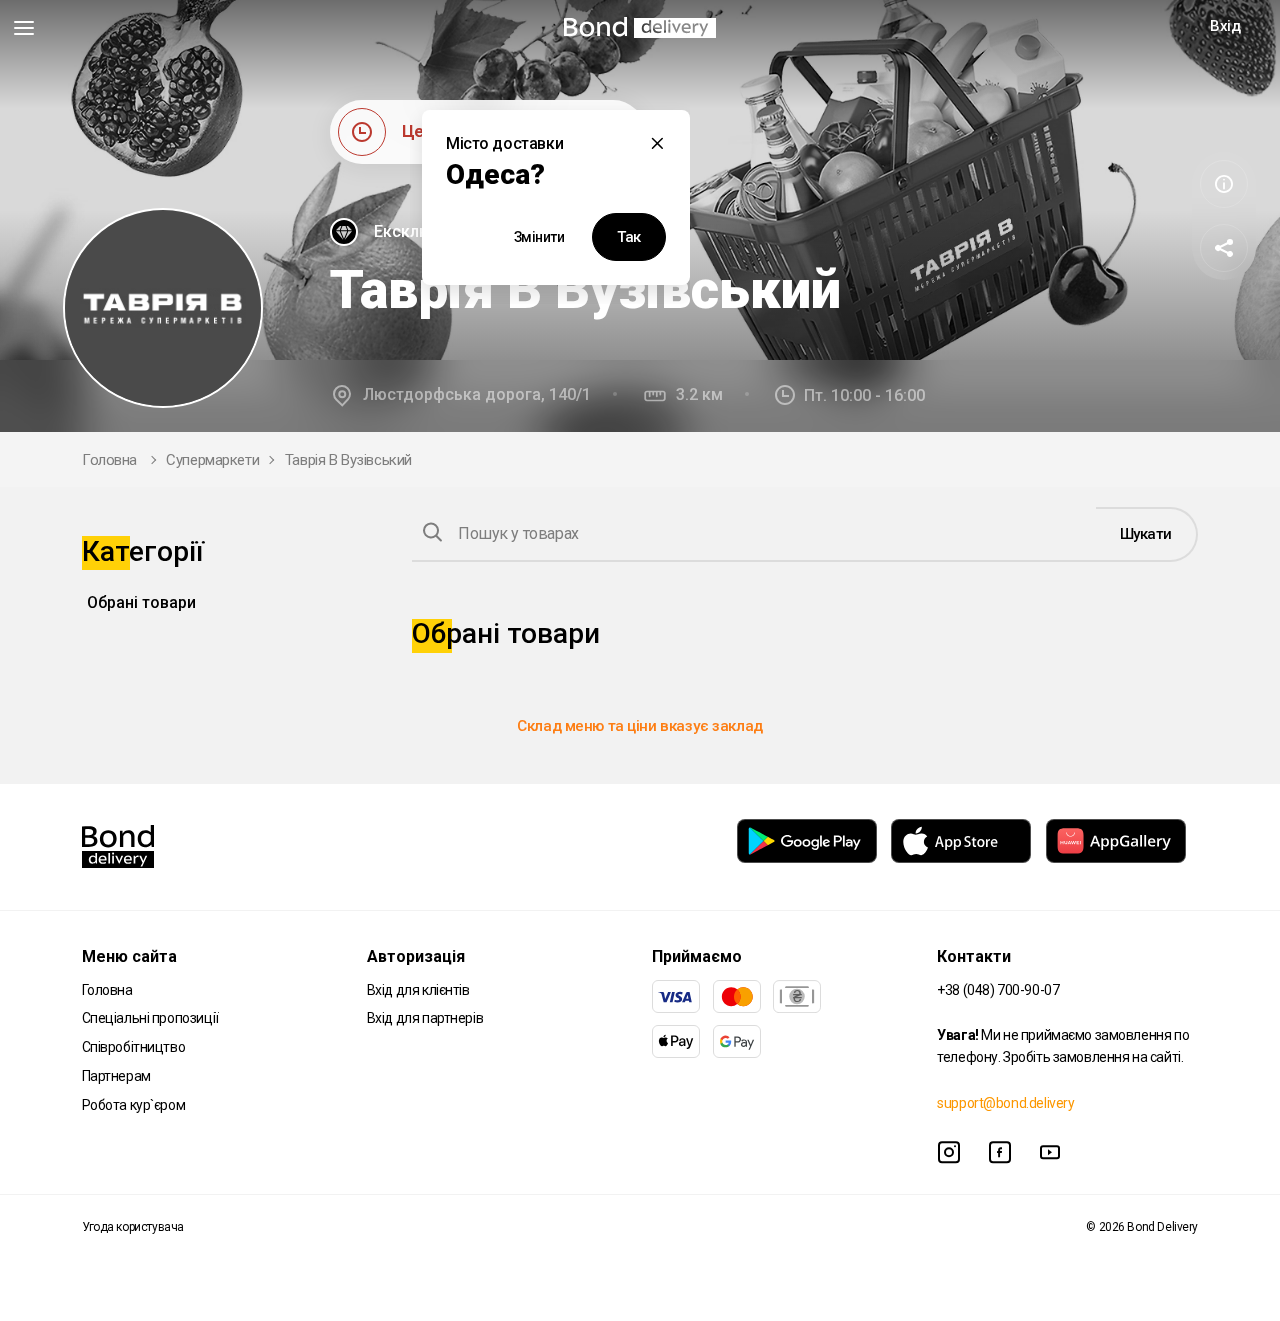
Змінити (539, 237)
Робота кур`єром (134, 1105)
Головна (109, 460)
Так (629, 237)
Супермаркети (212, 460)
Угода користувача (133, 1227)
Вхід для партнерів (425, 1018)
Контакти (974, 956)
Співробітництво (134, 1047)
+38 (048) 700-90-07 (998, 990)
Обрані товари (141, 602)
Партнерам (116, 1076)
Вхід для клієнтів (418, 990)
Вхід (1225, 26)
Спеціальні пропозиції (150, 1018)
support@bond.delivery (1005, 1103)
